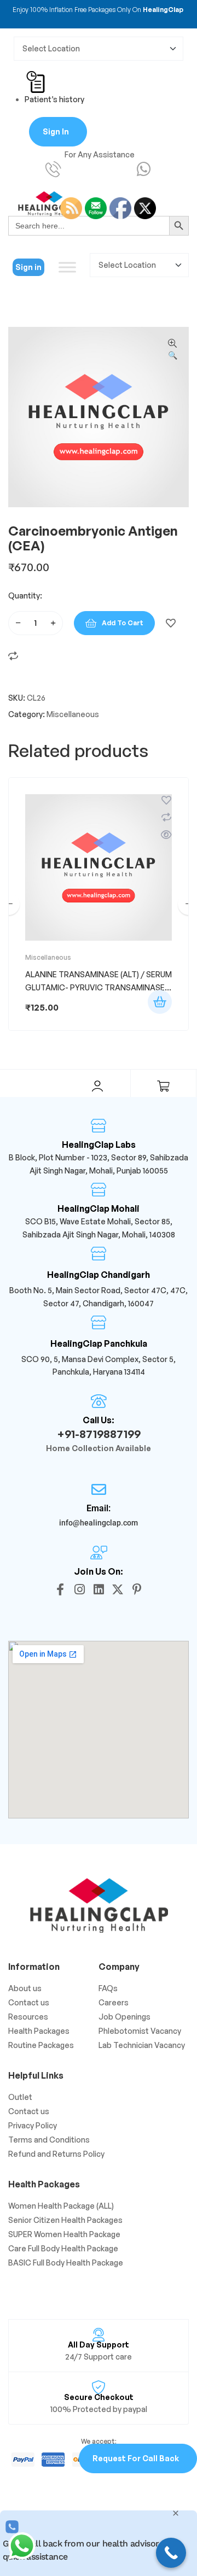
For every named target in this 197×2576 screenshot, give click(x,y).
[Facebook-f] (60, 1589)
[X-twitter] (118, 1589)
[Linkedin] (99, 1589)
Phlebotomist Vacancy (140, 2031)
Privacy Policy (33, 2125)
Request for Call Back (136, 2458)
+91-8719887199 (99, 1434)
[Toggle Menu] (67, 267)
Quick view (166, 835)
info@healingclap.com (99, 1523)
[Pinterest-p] (137, 1589)
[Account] (97, 1086)
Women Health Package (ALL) (61, 2206)
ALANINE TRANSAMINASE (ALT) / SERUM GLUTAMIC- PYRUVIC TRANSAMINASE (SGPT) (99, 987)
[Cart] (163, 1086)
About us (25, 1988)
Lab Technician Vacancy (142, 2045)
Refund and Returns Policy (56, 2154)
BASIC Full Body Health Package (66, 2263)
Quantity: (25, 595)
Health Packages (39, 2031)
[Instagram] (79, 1589)
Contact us (29, 2002)
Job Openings (124, 2017)
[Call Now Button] (171, 2553)
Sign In (56, 131)
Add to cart (123, 623)
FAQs (108, 1988)
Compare (13, 656)
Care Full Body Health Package (63, 2248)
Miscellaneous (73, 714)
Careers (114, 2002)
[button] (172, 350)
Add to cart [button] (160, 1002)
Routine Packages (41, 2045)
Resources (28, 2017)
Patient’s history (54, 99)
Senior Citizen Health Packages (65, 2220)
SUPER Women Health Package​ (64, 2234)
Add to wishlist (171, 623)
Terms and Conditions (49, 2140)
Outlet (20, 2097)
